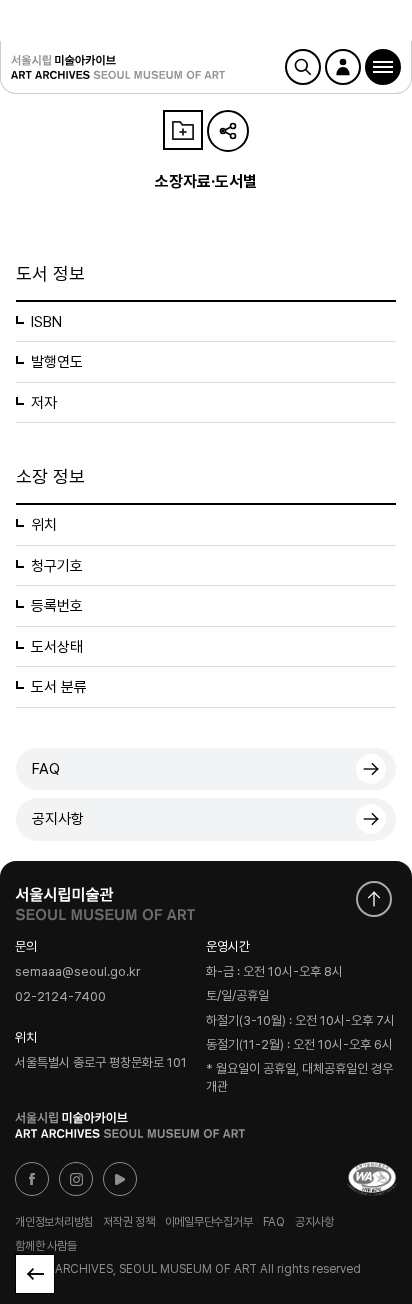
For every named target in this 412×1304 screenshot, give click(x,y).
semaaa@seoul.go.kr (78, 972)
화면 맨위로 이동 (374, 899)
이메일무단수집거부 (209, 1222)
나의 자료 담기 (183, 130)
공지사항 (58, 819)
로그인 (343, 67)
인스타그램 (76, 1179)
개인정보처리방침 (54, 1222)
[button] (383, 67)
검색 (303, 67)
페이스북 (32, 1179)
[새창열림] (105, 899)
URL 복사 (228, 131)
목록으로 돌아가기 (35, 1274)
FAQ (46, 769)
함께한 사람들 (45, 1246)
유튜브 (120, 1179)
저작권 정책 (129, 1222)
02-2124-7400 (60, 996)
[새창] (372, 1179)
